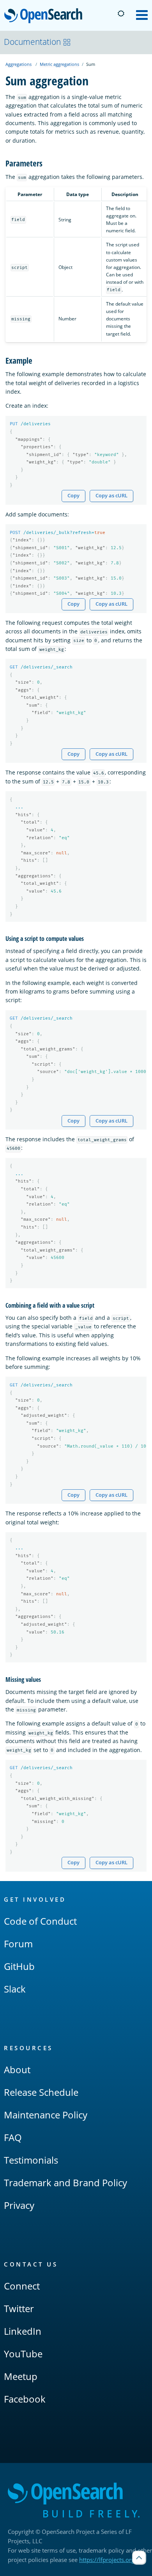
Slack (15, 1989)
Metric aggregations (59, 64)
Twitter (19, 2308)
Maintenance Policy (46, 2115)
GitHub (19, 1966)
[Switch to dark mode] (121, 14)
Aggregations (19, 64)
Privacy (19, 2205)
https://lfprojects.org (107, 2560)
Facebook (25, 2399)
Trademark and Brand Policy (65, 2183)
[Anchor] (47, 163)
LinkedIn (23, 2331)
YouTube (23, 2354)
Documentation (32, 42)
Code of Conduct (40, 1921)
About (17, 2069)
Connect (22, 2286)
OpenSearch (45, 16)
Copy (73, 496)
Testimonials (31, 2160)
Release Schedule (41, 2092)
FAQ (13, 2137)
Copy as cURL (111, 496)
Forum (18, 1944)
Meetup (21, 2376)
